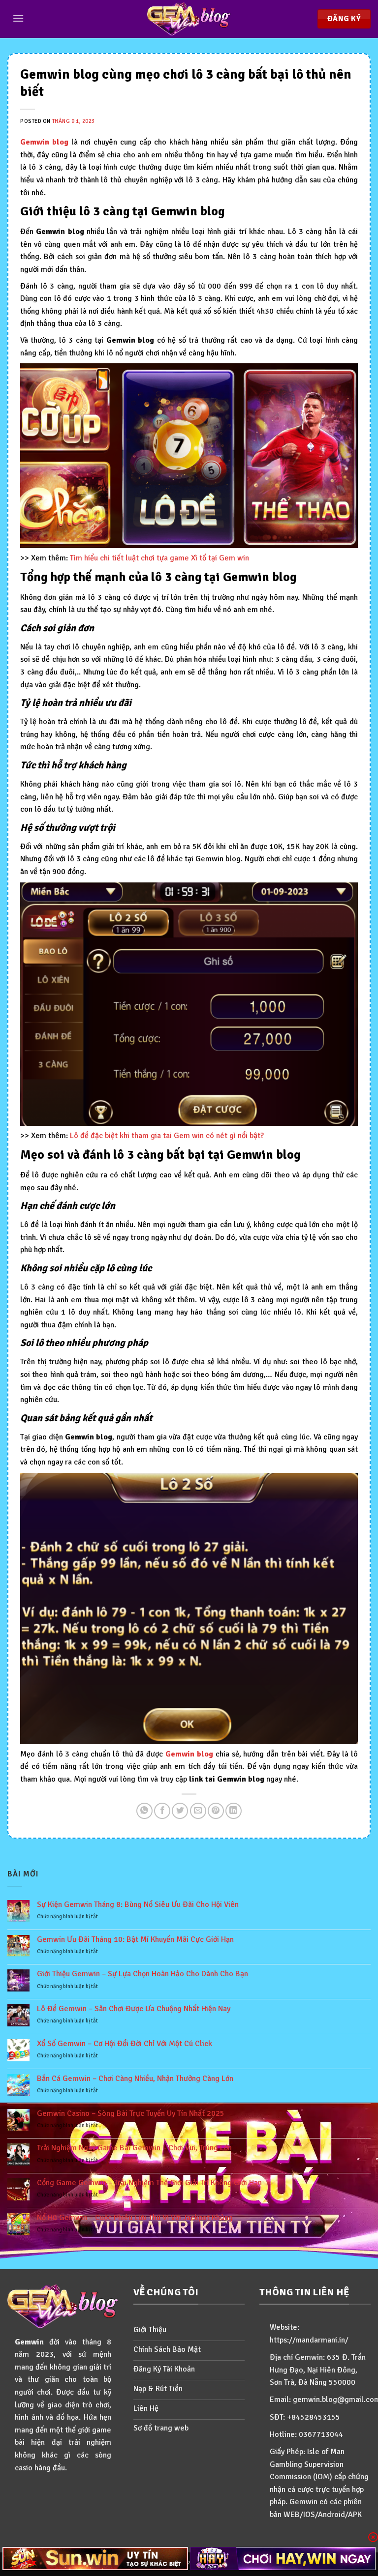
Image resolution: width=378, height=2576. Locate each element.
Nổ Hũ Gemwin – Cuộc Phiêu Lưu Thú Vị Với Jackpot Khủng (135, 2218)
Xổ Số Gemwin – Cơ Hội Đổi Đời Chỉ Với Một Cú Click (125, 2044)
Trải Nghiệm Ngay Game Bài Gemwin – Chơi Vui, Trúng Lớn (134, 2148)
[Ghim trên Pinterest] (216, 1811)
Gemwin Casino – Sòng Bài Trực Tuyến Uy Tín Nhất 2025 (131, 2114)
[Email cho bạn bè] (198, 1811)
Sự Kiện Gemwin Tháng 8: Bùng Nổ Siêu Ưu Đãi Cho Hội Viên (138, 1905)
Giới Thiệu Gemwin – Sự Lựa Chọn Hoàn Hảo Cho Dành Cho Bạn (142, 1974)
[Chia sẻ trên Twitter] (180, 1811)
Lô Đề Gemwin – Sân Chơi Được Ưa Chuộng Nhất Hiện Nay (134, 2009)
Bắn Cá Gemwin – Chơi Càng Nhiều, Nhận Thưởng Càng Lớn (135, 2079)
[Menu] (18, 18)
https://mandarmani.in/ (309, 2340)
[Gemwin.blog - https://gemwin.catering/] (189, 19)
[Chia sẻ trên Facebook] (162, 1811)
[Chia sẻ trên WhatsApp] (144, 1811)
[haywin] (283, 2559)
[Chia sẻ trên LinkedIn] (234, 1811)
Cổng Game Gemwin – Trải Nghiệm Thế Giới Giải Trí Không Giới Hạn (149, 2183)
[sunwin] (95, 2559)
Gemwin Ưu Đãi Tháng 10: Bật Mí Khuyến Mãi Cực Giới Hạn (135, 1940)
